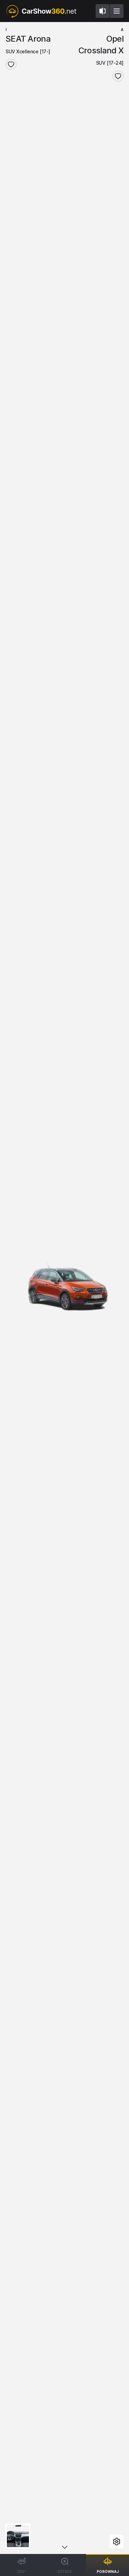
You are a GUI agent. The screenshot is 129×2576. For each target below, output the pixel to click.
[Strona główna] (41, 11)
